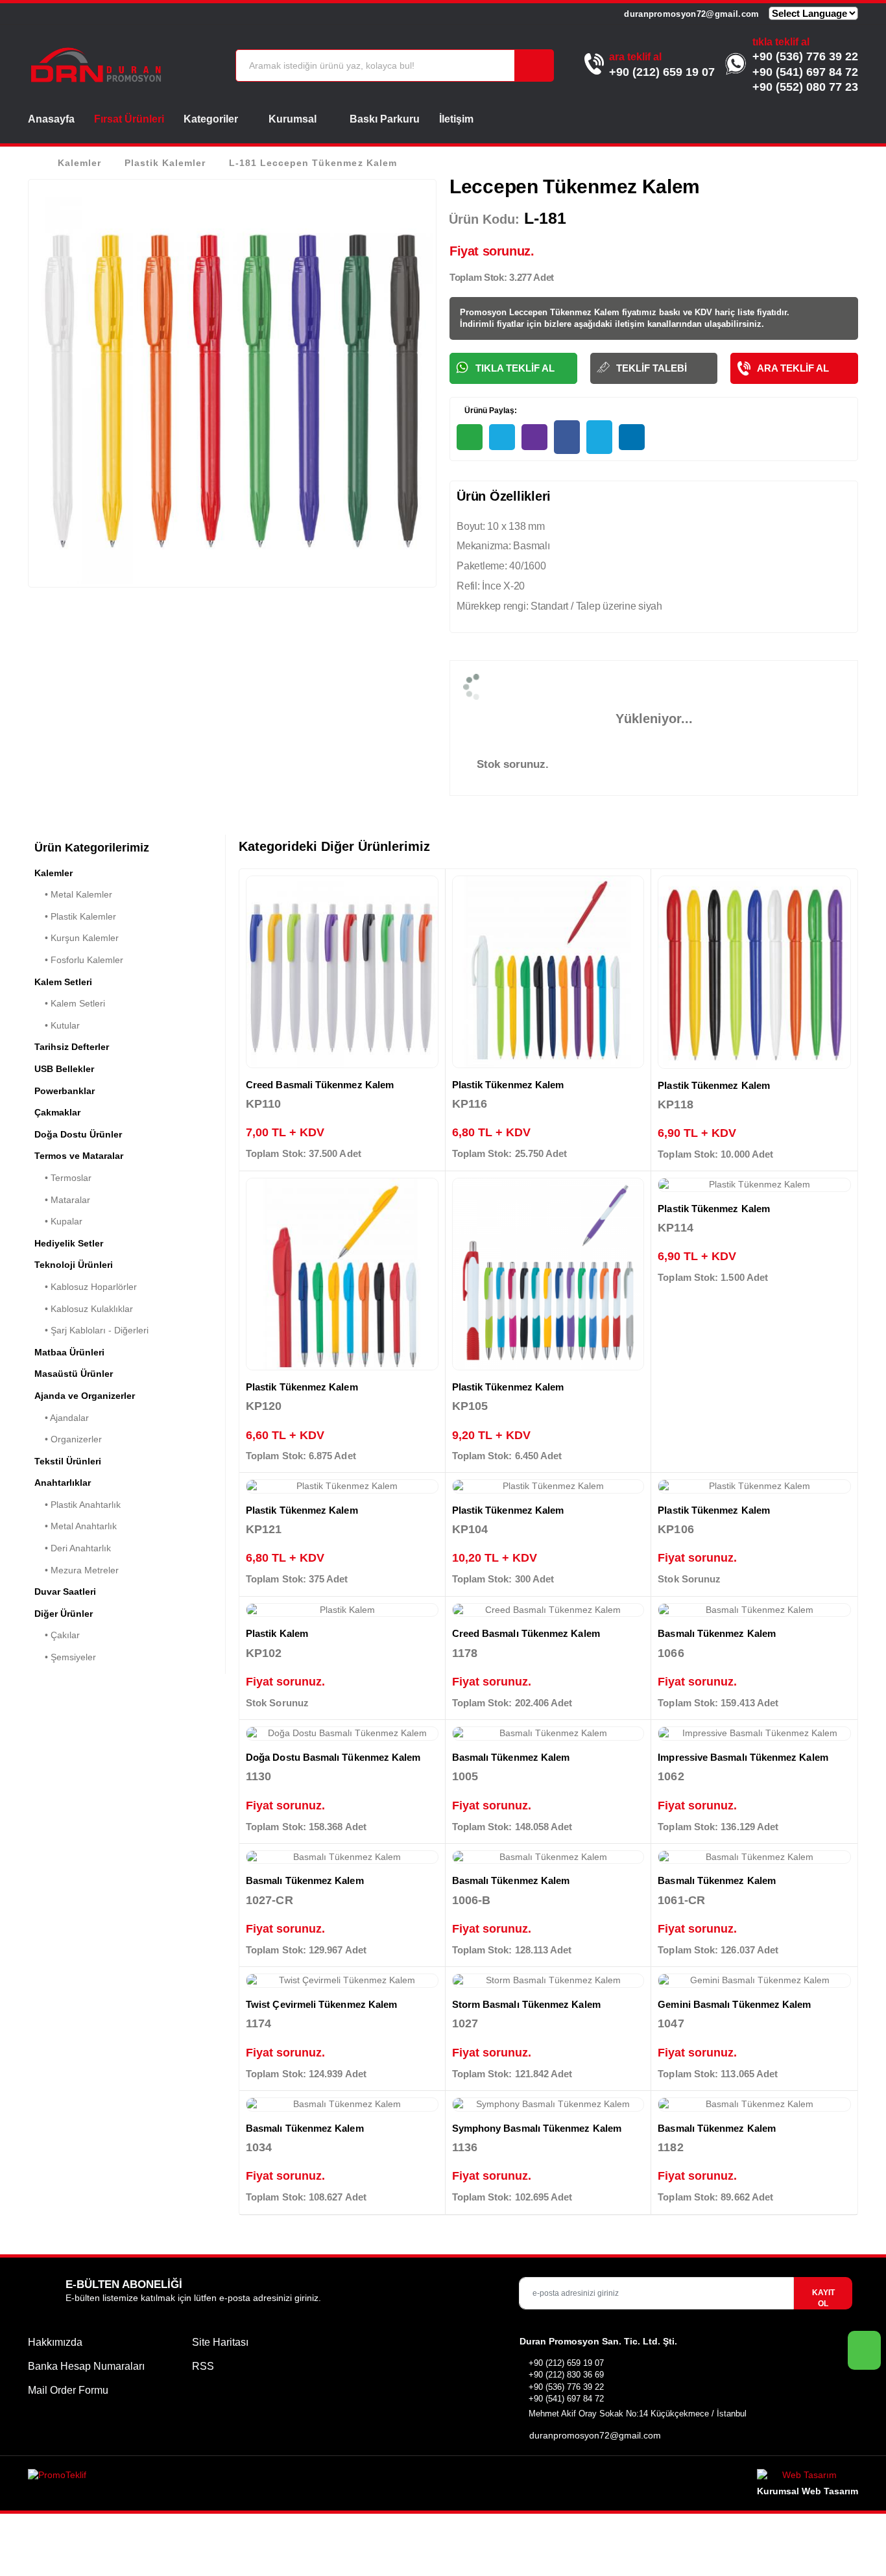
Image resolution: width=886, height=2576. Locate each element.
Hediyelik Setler (69, 1243)
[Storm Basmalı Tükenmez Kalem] (548, 1981)
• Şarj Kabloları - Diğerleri (91, 1330)
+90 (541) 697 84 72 (805, 72)
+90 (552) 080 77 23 (805, 87)
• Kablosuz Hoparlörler (86, 1287)
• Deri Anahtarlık (73, 1548)
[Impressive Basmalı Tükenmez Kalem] (754, 1734)
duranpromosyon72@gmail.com (690, 14)
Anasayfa (51, 119)
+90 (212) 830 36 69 (566, 2375)
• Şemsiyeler (65, 1657)
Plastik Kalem (277, 1633)
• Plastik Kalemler (75, 916)
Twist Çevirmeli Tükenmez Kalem (321, 2004)
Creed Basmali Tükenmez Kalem (320, 1085)
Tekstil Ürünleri (68, 1461)
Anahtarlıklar (63, 1483)
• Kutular (57, 1025)
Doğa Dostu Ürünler (78, 1134)
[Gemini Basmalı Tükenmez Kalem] (754, 1981)
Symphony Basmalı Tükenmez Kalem (537, 2128)
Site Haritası (220, 2342)
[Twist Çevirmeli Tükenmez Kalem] (342, 1981)
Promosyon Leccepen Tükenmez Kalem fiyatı (551, 312)
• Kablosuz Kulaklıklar (84, 1309)
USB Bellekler (64, 1069)
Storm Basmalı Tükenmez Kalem (526, 2004)
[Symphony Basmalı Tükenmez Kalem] (548, 2105)
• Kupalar (58, 1221)
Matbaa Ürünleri (69, 1352)
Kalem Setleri (63, 982)
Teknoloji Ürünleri (74, 1265)
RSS (203, 2366)
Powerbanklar (65, 1091)
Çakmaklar (57, 1112)
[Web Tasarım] (808, 2477)
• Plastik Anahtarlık (78, 1505)
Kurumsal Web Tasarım (808, 2491)
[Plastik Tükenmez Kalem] (548, 972)
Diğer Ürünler (64, 1614)
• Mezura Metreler (77, 1570)
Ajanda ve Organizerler (85, 1396)
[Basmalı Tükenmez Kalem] (754, 1610)
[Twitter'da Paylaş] (599, 437)
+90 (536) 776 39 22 (805, 56)
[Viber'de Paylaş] (534, 437)
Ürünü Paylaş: (490, 411)
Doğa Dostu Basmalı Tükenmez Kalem (333, 1757)
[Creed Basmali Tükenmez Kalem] (342, 972)
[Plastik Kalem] (342, 1610)
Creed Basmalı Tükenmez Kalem (526, 1633)
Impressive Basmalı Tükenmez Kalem (743, 1757)
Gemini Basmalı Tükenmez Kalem (734, 2004)
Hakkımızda (55, 2342)
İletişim (456, 119)
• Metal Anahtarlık (76, 1526)
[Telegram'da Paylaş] (502, 437)
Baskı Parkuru (385, 119)
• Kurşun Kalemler (77, 938)
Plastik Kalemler (165, 163)
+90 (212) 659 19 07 (662, 72)
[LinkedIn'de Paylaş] (632, 437)
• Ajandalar (62, 1418)
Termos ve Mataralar (79, 1156)
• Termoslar (63, 1178)
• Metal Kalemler (73, 894)
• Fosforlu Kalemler (79, 960)
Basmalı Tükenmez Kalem (717, 1633)
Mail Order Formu (68, 2390)
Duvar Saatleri (65, 1592)
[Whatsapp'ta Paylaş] (470, 437)
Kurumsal (294, 119)
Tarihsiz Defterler (72, 1047)
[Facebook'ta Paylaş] (567, 437)
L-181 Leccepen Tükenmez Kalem (313, 163)
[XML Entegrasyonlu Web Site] (232, 2477)
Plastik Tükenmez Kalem (508, 1085)
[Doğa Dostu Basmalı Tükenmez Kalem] (342, 1734)
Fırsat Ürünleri (129, 119)
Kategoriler (211, 119)
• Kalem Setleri (70, 1003)
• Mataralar (62, 1200)
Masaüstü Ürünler (74, 1374)
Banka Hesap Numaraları (86, 2366)
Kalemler (79, 163)
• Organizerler (68, 1439)
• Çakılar (57, 1635)
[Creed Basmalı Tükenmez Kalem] (548, 1610)
